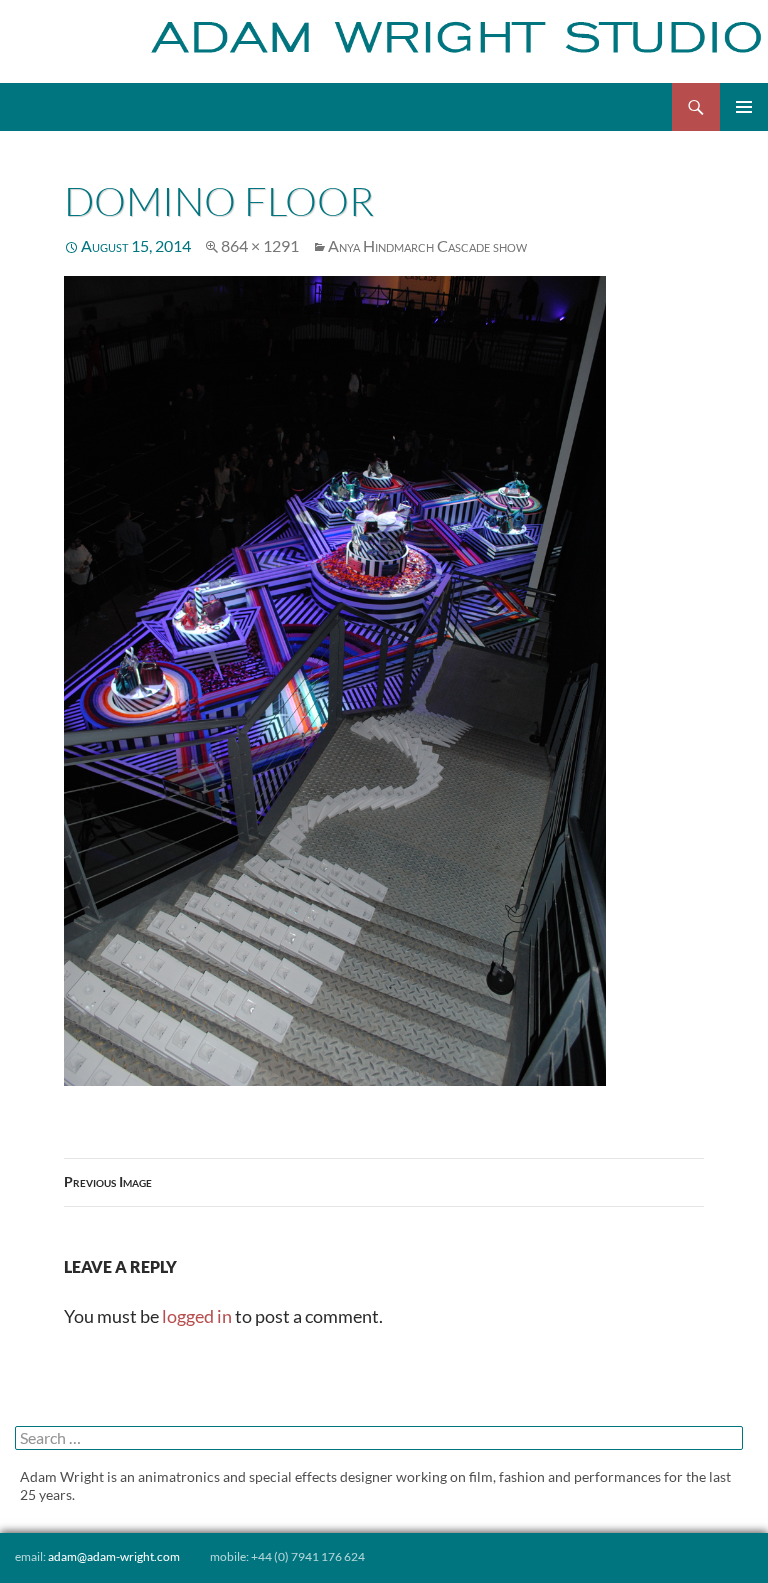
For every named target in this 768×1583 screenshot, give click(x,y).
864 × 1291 (260, 245)
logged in (197, 1316)
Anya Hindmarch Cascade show (427, 245)
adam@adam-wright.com (114, 1556)
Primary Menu (744, 107)
